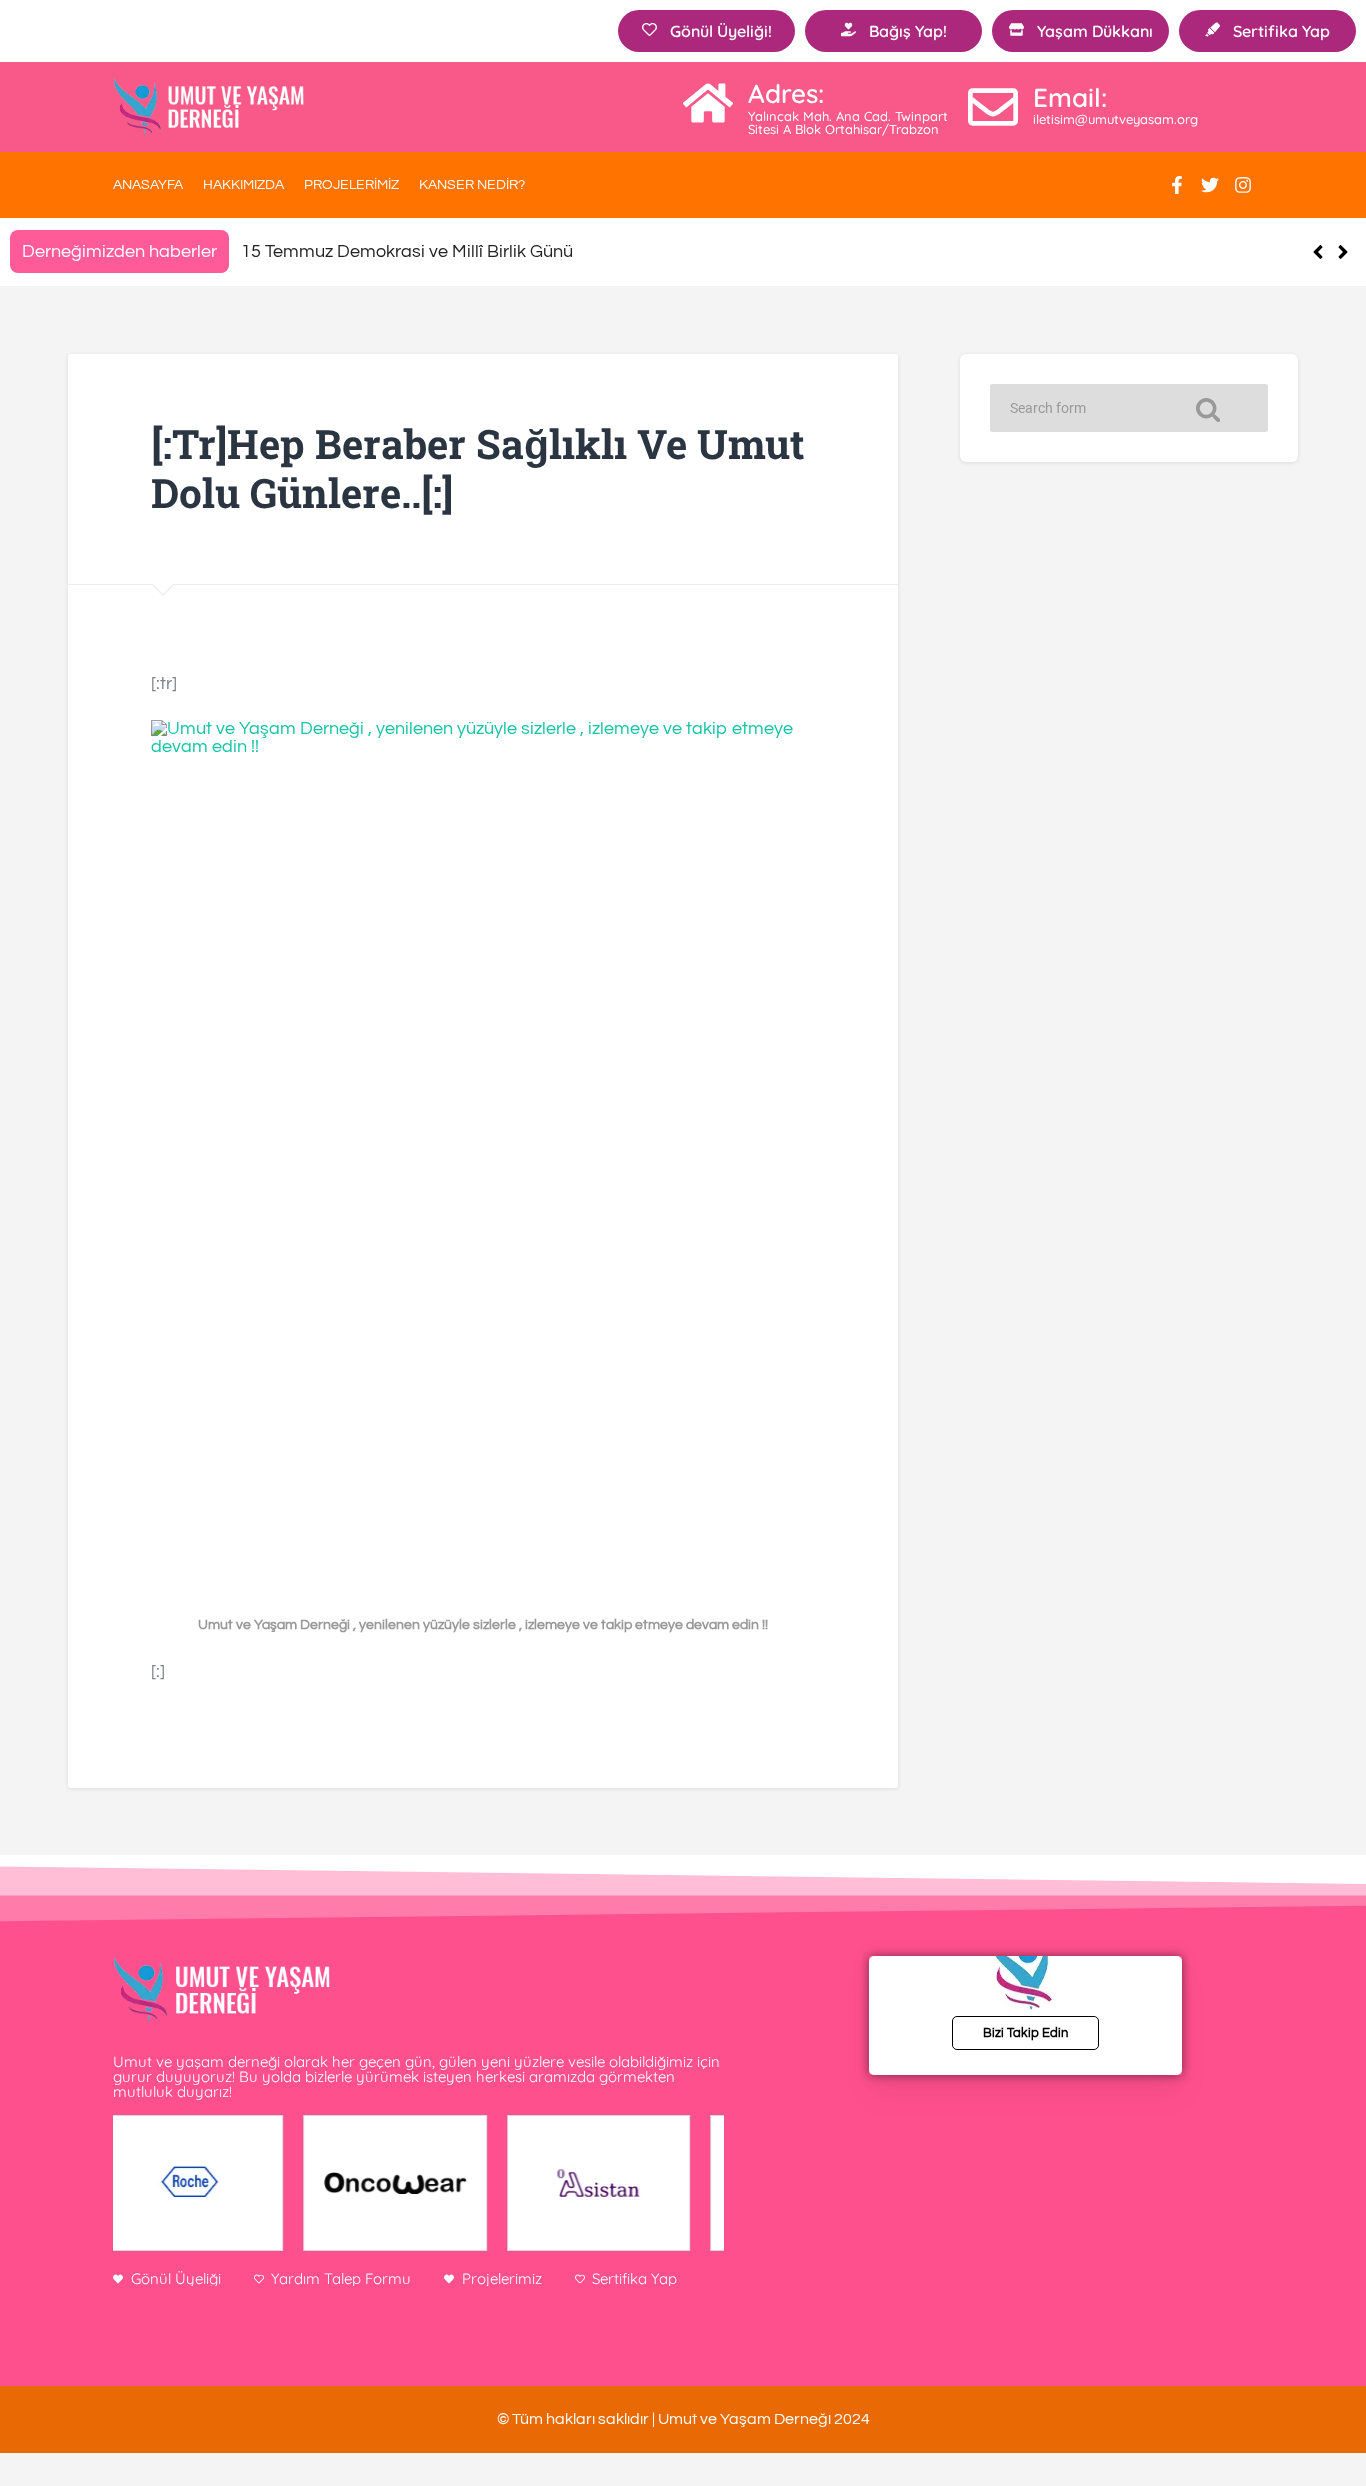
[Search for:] (1129, 408)
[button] (1342, 252)
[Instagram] (1243, 185)
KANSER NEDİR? (472, 185)
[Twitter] (1210, 185)
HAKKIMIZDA (243, 185)
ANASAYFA (148, 185)
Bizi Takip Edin (1025, 2033)
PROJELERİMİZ (351, 185)
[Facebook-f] (1177, 185)
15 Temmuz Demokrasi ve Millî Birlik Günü (407, 251)
